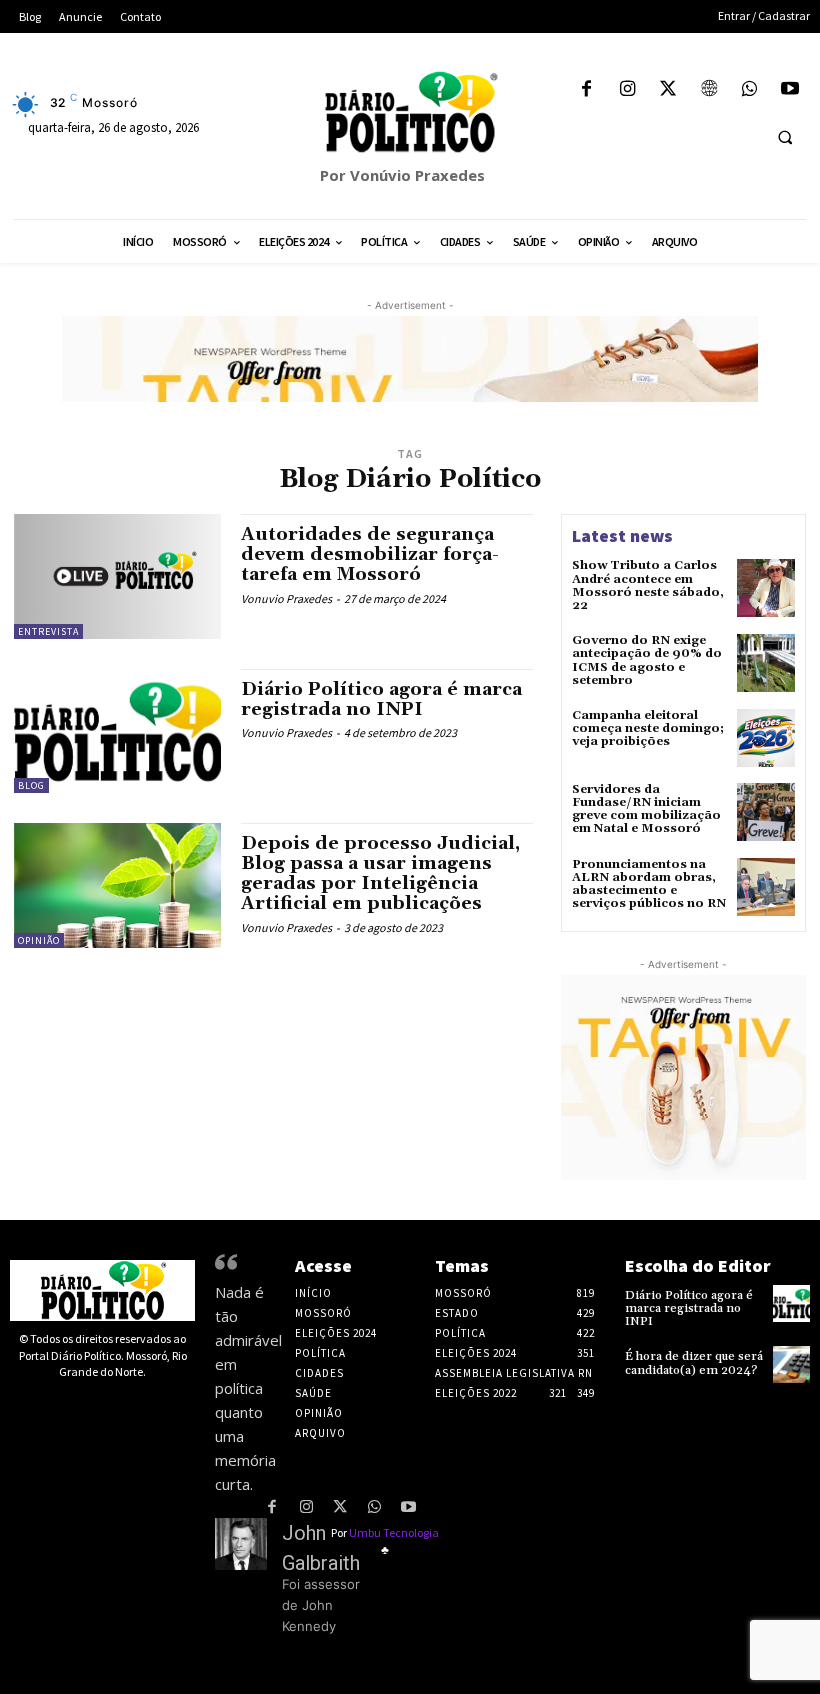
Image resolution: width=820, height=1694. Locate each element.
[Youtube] (789, 90)
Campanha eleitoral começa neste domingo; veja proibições (648, 728)
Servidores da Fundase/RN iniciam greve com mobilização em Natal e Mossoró (646, 809)
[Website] (708, 90)
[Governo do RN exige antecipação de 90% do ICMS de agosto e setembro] (766, 663)
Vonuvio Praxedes (286, 598)
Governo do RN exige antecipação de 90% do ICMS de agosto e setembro (647, 660)
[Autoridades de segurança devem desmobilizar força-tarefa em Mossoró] (117, 576)
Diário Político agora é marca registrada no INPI (381, 699)
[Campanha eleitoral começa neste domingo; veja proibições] (766, 738)
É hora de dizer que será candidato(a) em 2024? (694, 1363)
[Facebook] (586, 90)
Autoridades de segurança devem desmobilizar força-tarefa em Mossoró (370, 554)
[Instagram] (627, 90)
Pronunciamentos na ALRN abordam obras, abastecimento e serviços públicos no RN (649, 884)
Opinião (39, 940)
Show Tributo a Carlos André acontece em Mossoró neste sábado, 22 (648, 585)
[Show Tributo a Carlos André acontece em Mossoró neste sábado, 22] (766, 588)
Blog (31, 785)
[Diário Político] (409, 112)
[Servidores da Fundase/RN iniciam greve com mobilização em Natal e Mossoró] (766, 812)
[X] (668, 90)
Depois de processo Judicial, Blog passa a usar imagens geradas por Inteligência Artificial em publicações (380, 873)
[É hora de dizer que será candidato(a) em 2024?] (791, 1364)
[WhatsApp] (749, 90)
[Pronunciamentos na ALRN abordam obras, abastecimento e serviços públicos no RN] (766, 887)
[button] (785, 137)
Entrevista (48, 631)
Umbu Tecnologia (394, 1532)
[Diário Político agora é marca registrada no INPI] (117, 731)
